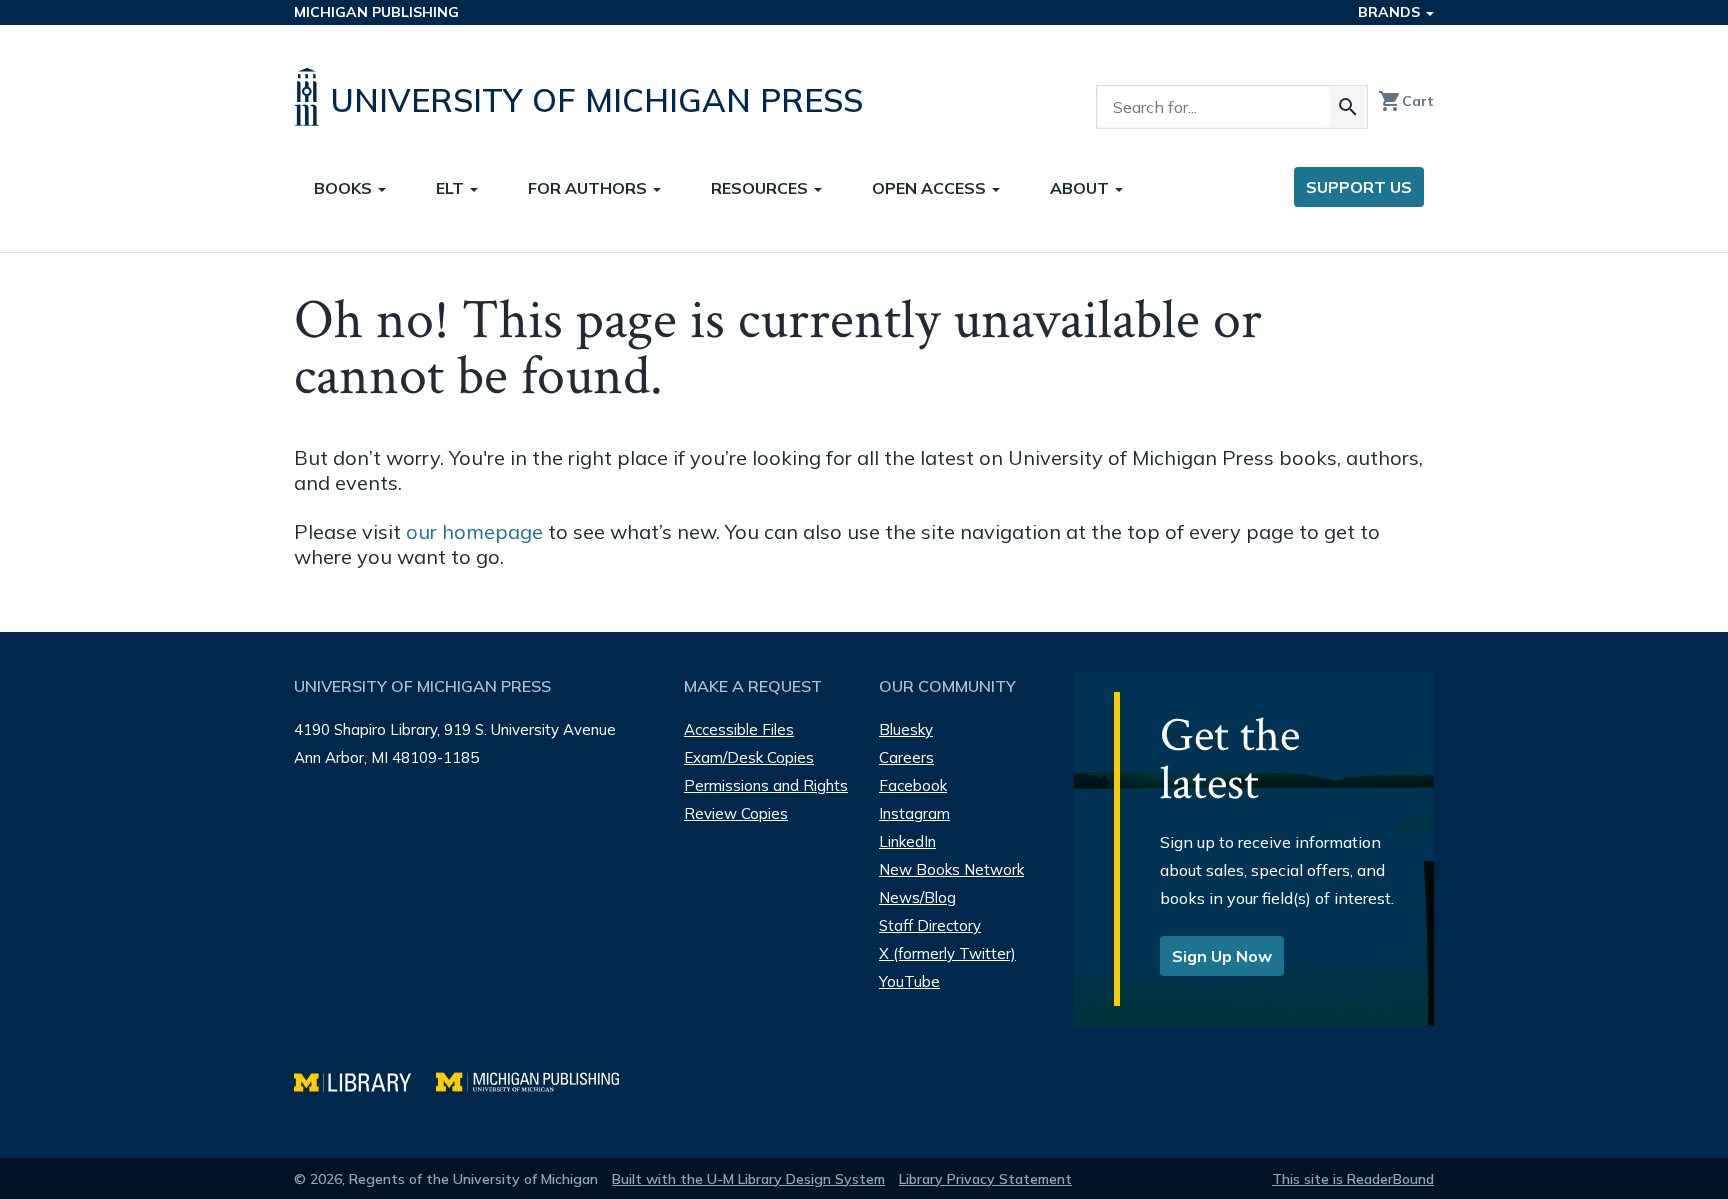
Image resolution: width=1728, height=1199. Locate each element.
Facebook (913, 785)
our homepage (474, 531)
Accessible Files (739, 729)
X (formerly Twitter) (947, 953)
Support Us (1359, 187)
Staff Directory (930, 925)
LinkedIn (907, 841)
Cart (1406, 101)
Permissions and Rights (766, 785)
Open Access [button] (931, 188)
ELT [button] (452, 188)
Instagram (914, 813)
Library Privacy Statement (985, 1179)
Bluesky (906, 729)
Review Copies (736, 813)
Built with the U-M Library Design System (748, 1179)
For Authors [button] (589, 188)
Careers (906, 757)
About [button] (1081, 188)
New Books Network (951, 869)
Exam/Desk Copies (749, 757)
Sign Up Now (1222, 956)
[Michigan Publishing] (537, 1079)
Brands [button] (1391, 12)
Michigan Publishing (376, 12)
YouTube (909, 981)
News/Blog (917, 897)
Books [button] (345, 188)
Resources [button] (761, 188)
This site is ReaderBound (1353, 1179)
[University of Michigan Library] (365, 1079)
